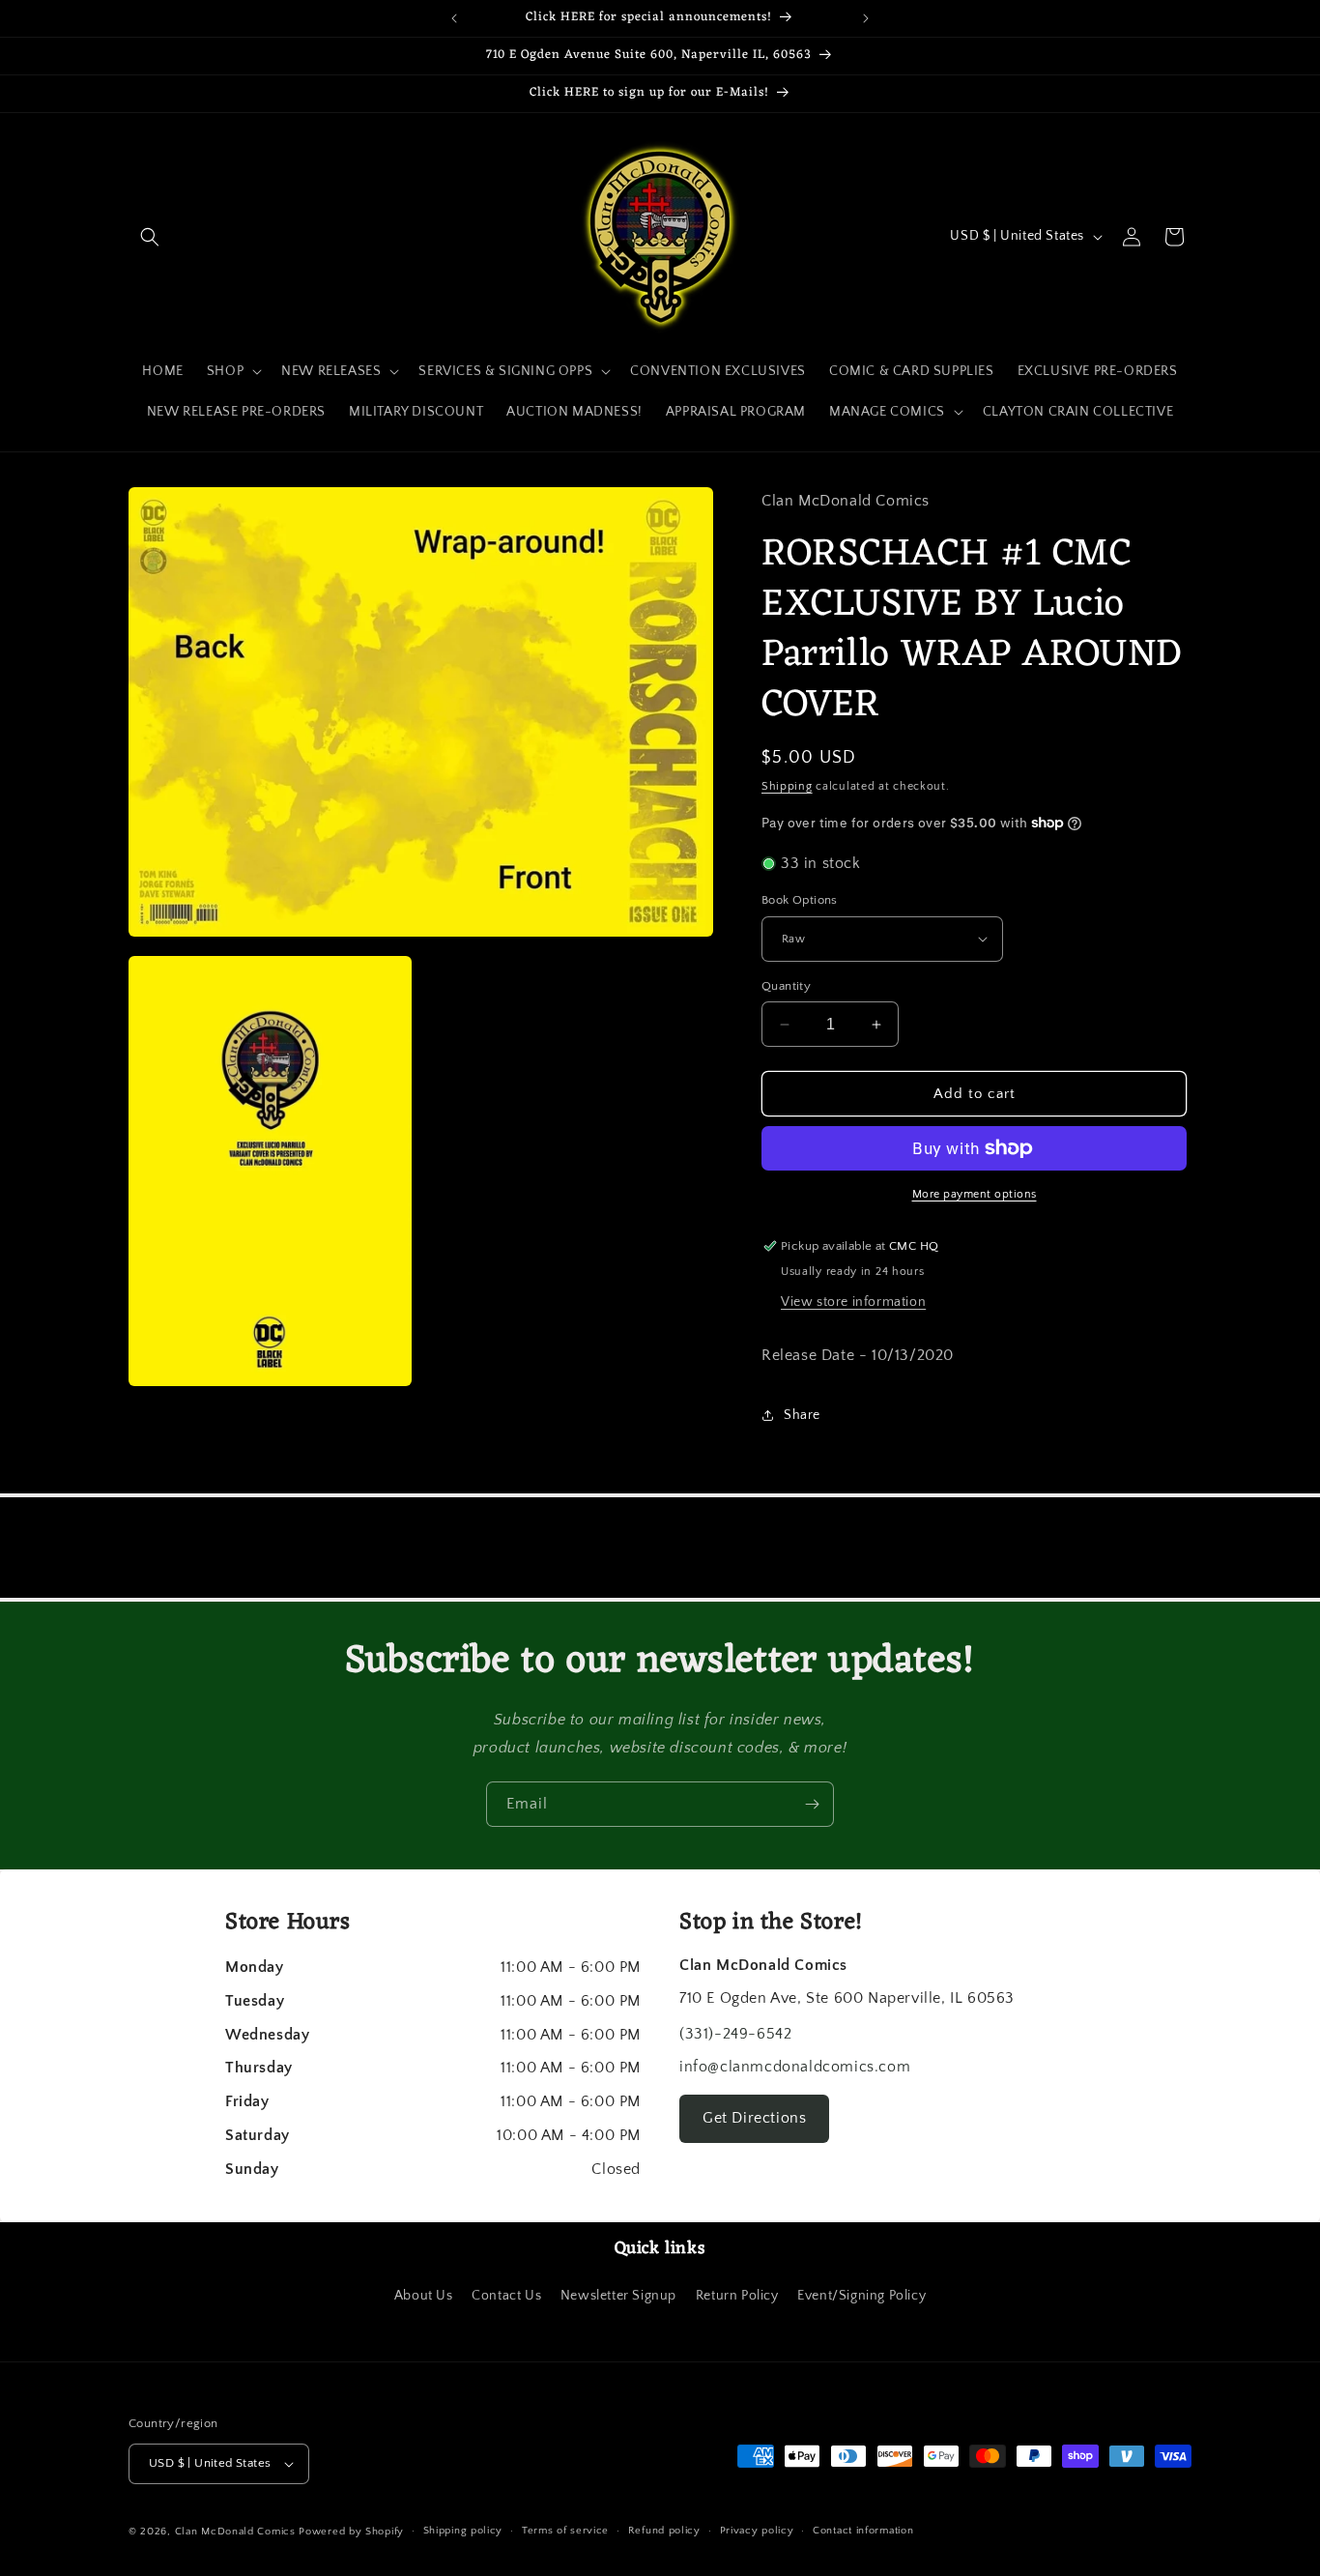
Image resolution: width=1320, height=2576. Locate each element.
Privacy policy (757, 2531)
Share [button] (802, 1415)
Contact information (863, 2531)
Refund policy (664, 2531)
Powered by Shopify (351, 2532)
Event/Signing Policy (861, 2296)
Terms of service (565, 2531)
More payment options (975, 1194)
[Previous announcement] (454, 18)
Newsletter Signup (618, 2296)
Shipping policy (463, 2531)
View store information (853, 1302)
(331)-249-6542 (735, 2034)
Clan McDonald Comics (235, 2532)
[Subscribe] (812, 1804)
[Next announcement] (866, 18)
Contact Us (506, 2296)
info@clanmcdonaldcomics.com (795, 2067)
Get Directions (754, 2118)
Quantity (786, 986)
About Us (424, 2296)
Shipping (787, 786)
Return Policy (737, 2296)
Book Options (800, 900)
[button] (150, 237)
